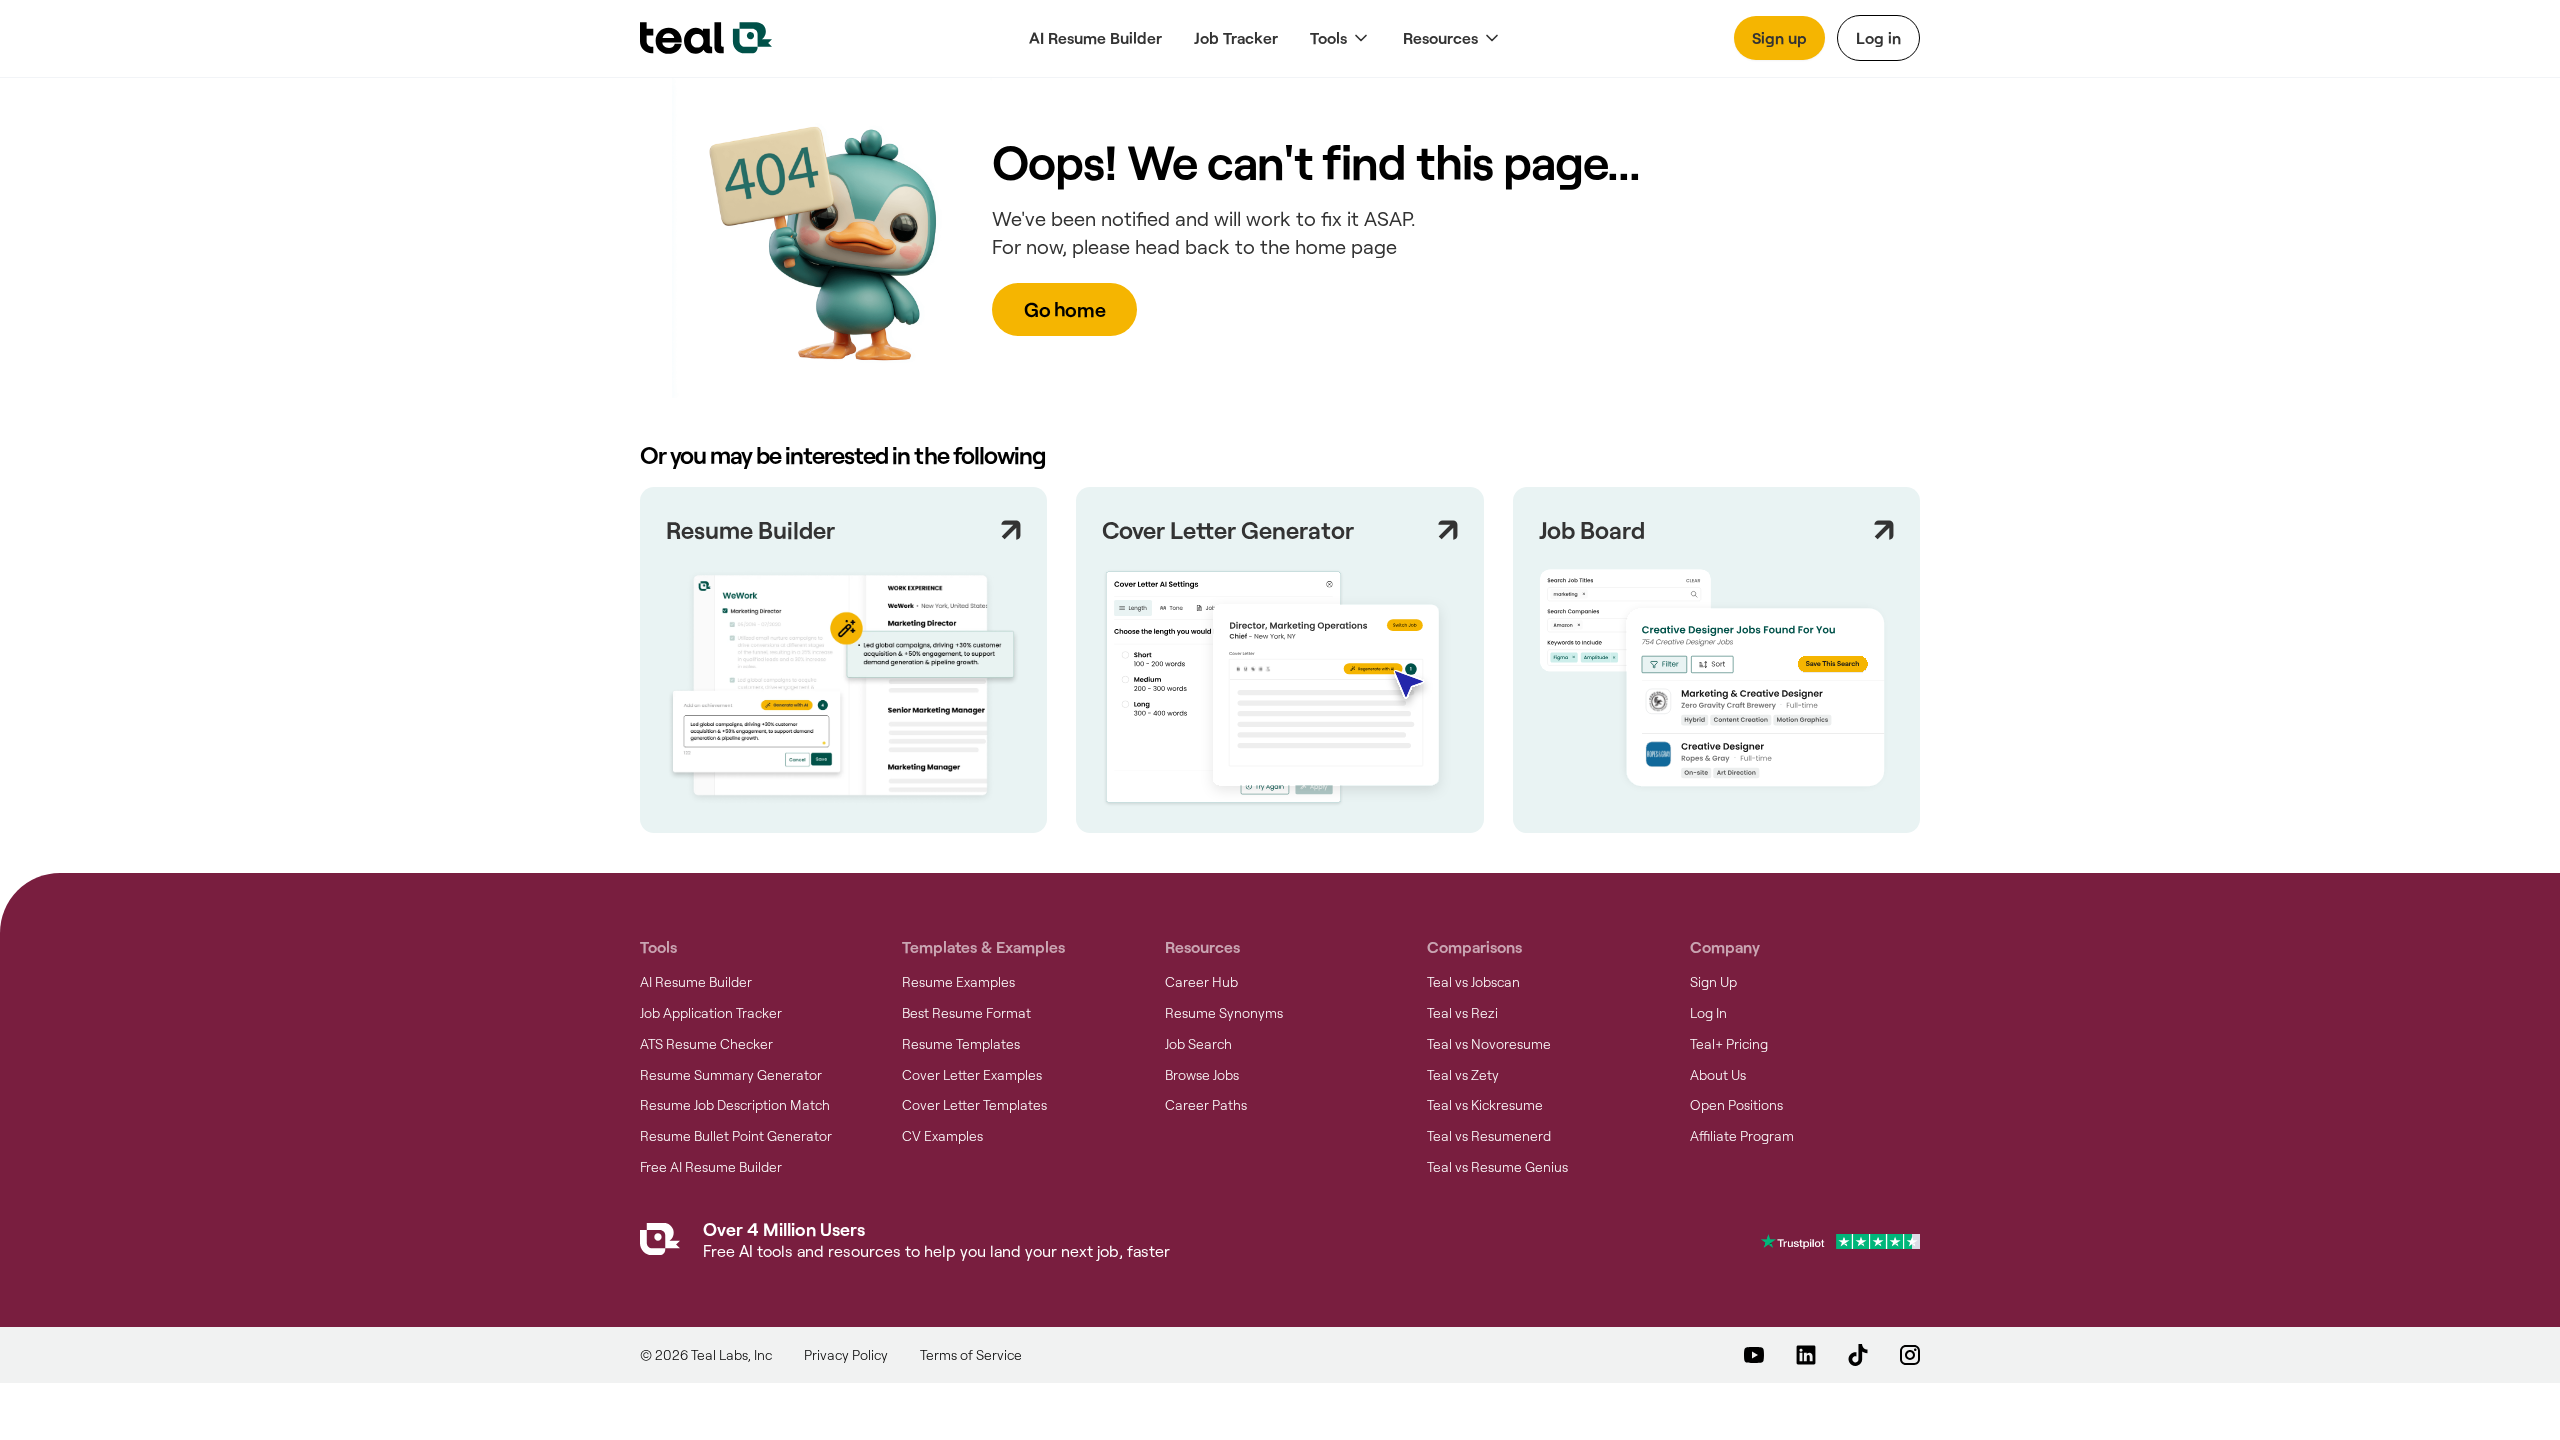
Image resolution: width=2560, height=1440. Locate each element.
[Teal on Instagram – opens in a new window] (1910, 1355)
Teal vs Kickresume (1485, 1105)
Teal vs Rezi (1462, 1013)
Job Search (1198, 1044)
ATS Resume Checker (706, 1044)
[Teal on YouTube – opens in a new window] (1754, 1355)
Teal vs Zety (1463, 1075)
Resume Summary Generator (731, 1075)
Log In (1708, 1013)
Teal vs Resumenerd (1489, 1136)
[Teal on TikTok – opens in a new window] (1858, 1355)
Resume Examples (958, 982)
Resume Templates (961, 1044)
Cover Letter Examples (972, 1075)
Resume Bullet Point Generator (736, 1136)
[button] (1340, 38)
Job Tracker (1236, 37)
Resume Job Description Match (735, 1105)
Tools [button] (1328, 37)
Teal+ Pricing (1729, 1044)
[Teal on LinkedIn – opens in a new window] (1806, 1355)
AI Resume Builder (1095, 37)
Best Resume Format (966, 1013)
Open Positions (1736, 1105)
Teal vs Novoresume (1489, 1044)
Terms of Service (971, 1355)
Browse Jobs (1202, 1075)
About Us (1718, 1075)
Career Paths (1206, 1105)
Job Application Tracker (711, 1013)
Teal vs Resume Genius (1497, 1167)
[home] (706, 38)
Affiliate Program (1742, 1136)
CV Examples (942, 1136)
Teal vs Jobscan (1473, 982)
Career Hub (1201, 982)
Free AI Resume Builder (711, 1167)
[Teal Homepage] (660, 1243)
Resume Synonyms (1224, 1013)
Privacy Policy (846, 1355)
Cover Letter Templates (974, 1105)
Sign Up (1713, 982)
